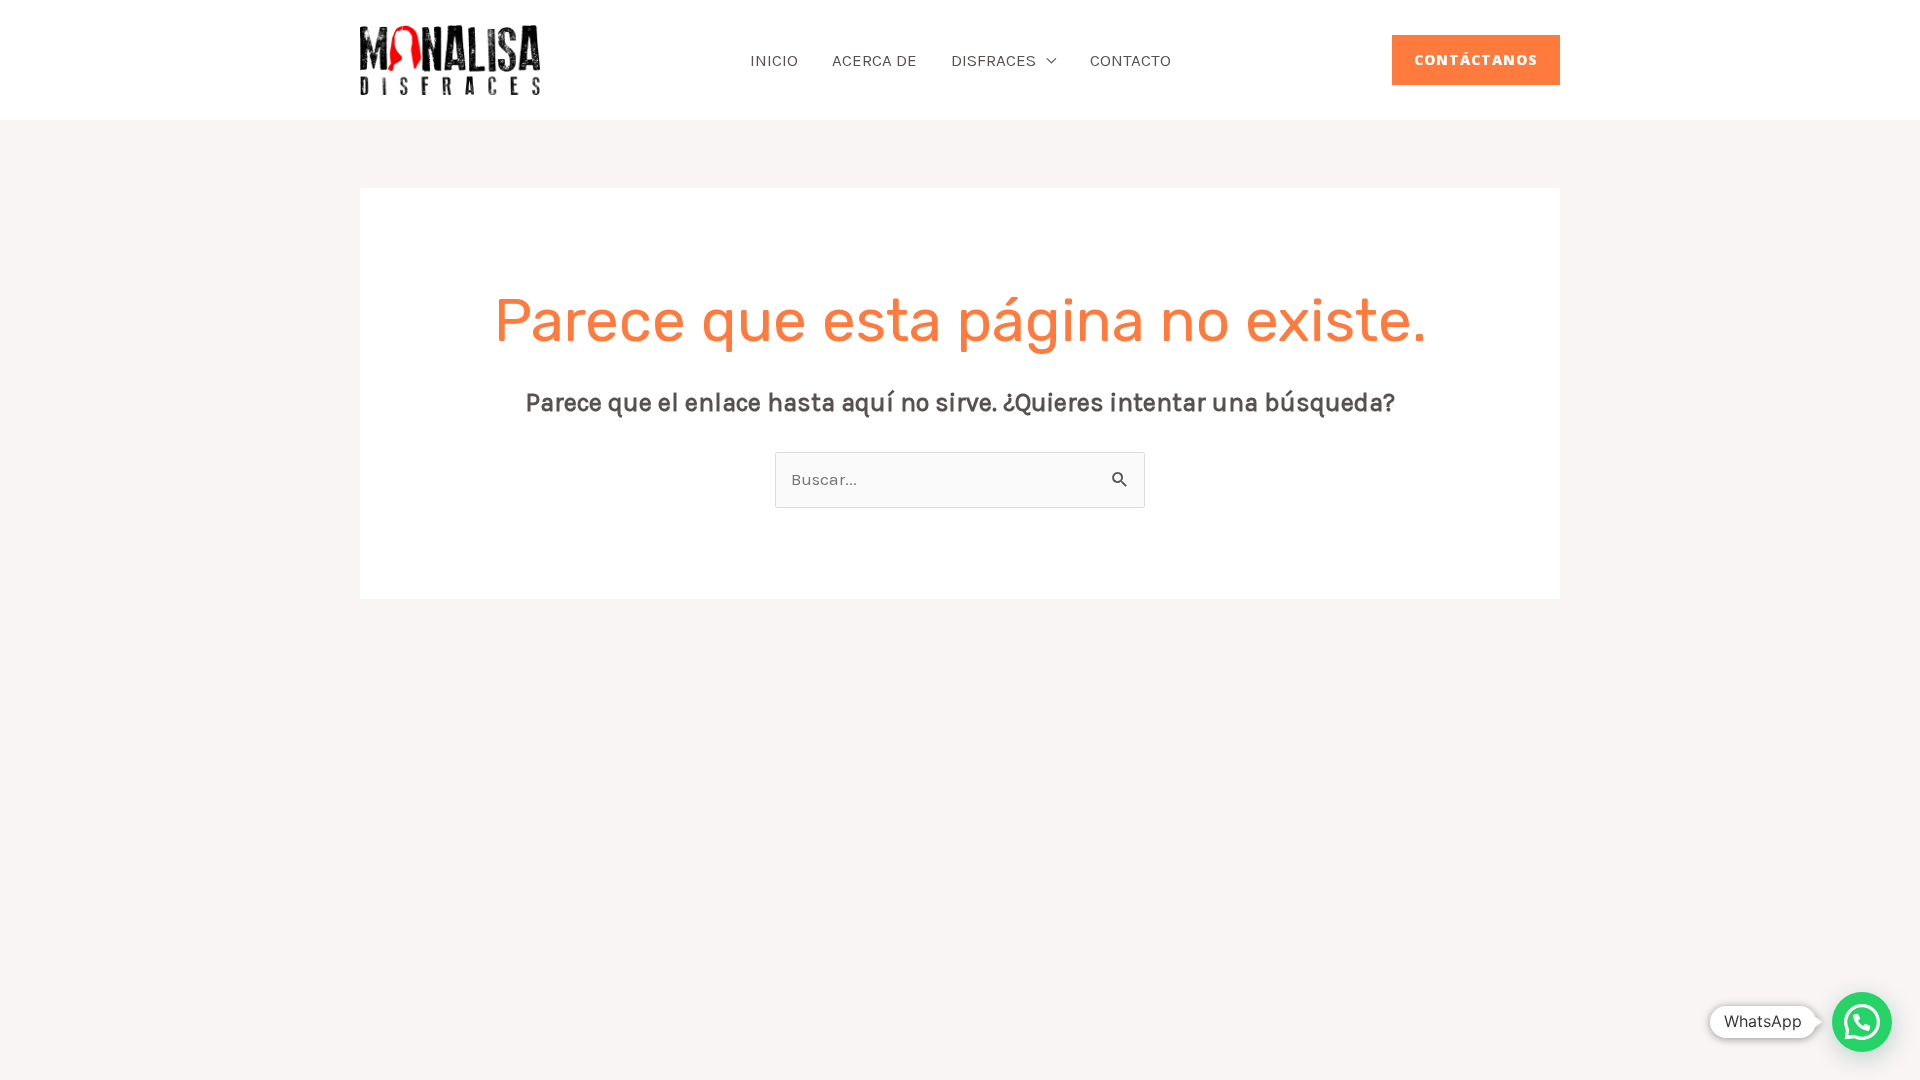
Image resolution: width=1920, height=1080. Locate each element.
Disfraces (993, 60)
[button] (1476, 60)
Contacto (1130, 60)
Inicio (774, 60)
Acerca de (874, 60)
